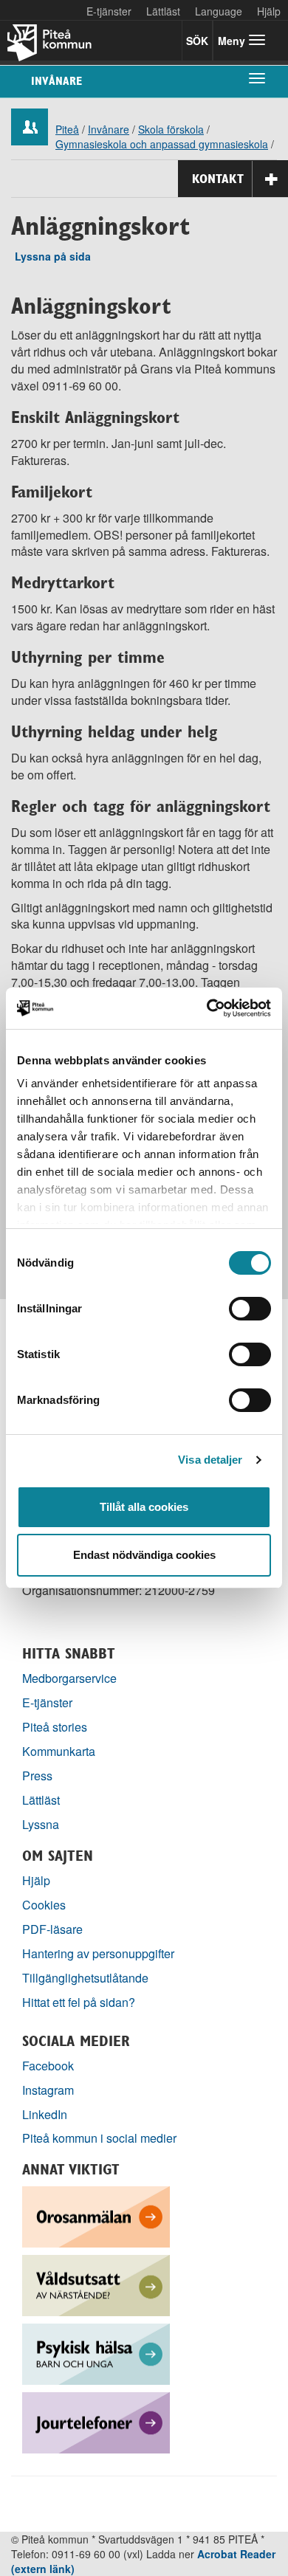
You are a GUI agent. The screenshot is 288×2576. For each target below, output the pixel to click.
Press (37, 1776)
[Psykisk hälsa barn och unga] (96, 2352)
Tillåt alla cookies (144, 1507)
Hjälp (36, 1880)
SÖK (197, 41)
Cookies (44, 1905)
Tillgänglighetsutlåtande (85, 1978)
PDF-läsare (52, 1929)
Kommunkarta (59, 1751)
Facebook (48, 2066)
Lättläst (163, 11)
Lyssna (41, 1824)
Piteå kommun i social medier (99, 2138)
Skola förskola (171, 129)
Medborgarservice (69, 1678)
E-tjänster (109, 11)
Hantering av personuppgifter (98, 1953)
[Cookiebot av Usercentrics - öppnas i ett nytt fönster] (207, 1008)
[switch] (250, 1309)
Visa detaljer (210, 1460)
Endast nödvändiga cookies (144, 1555)
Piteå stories (55, 1727)
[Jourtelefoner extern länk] (96, 2421)
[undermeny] (257, 78)
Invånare (56, 81)
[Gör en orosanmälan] (96, 2215)
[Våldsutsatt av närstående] (96, 2283)
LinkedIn (45, 2114)
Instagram (48, 2090)
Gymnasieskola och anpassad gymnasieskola (162, 144)
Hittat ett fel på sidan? (79, 2002)
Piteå (67, 129)
